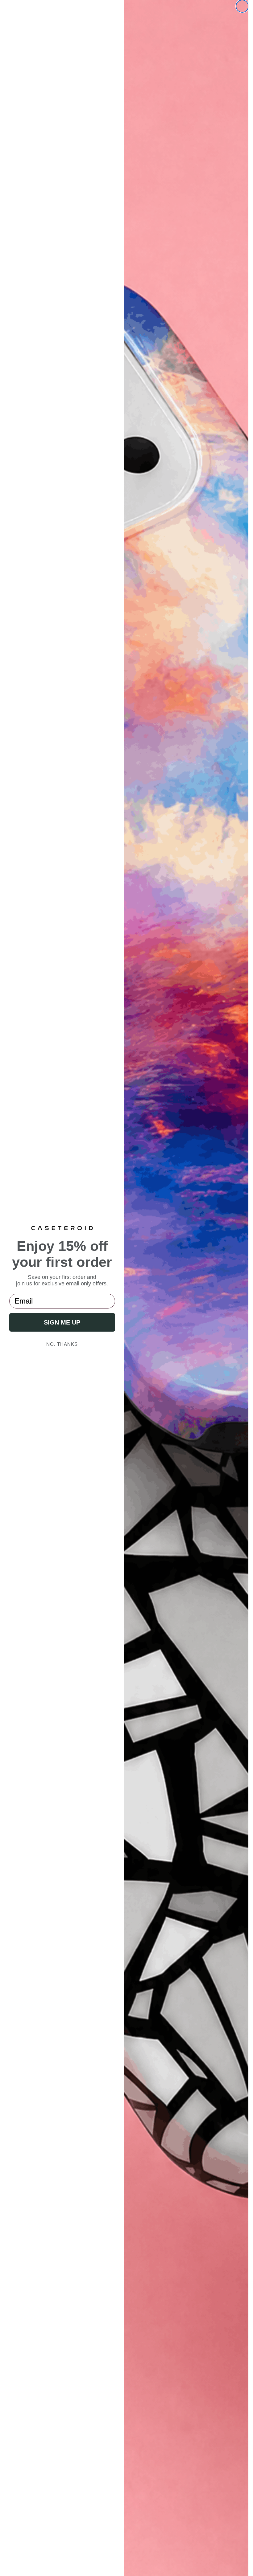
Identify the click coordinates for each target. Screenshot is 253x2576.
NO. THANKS (62, 1344)
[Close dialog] (242, 6)
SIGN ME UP (62, 1322)
